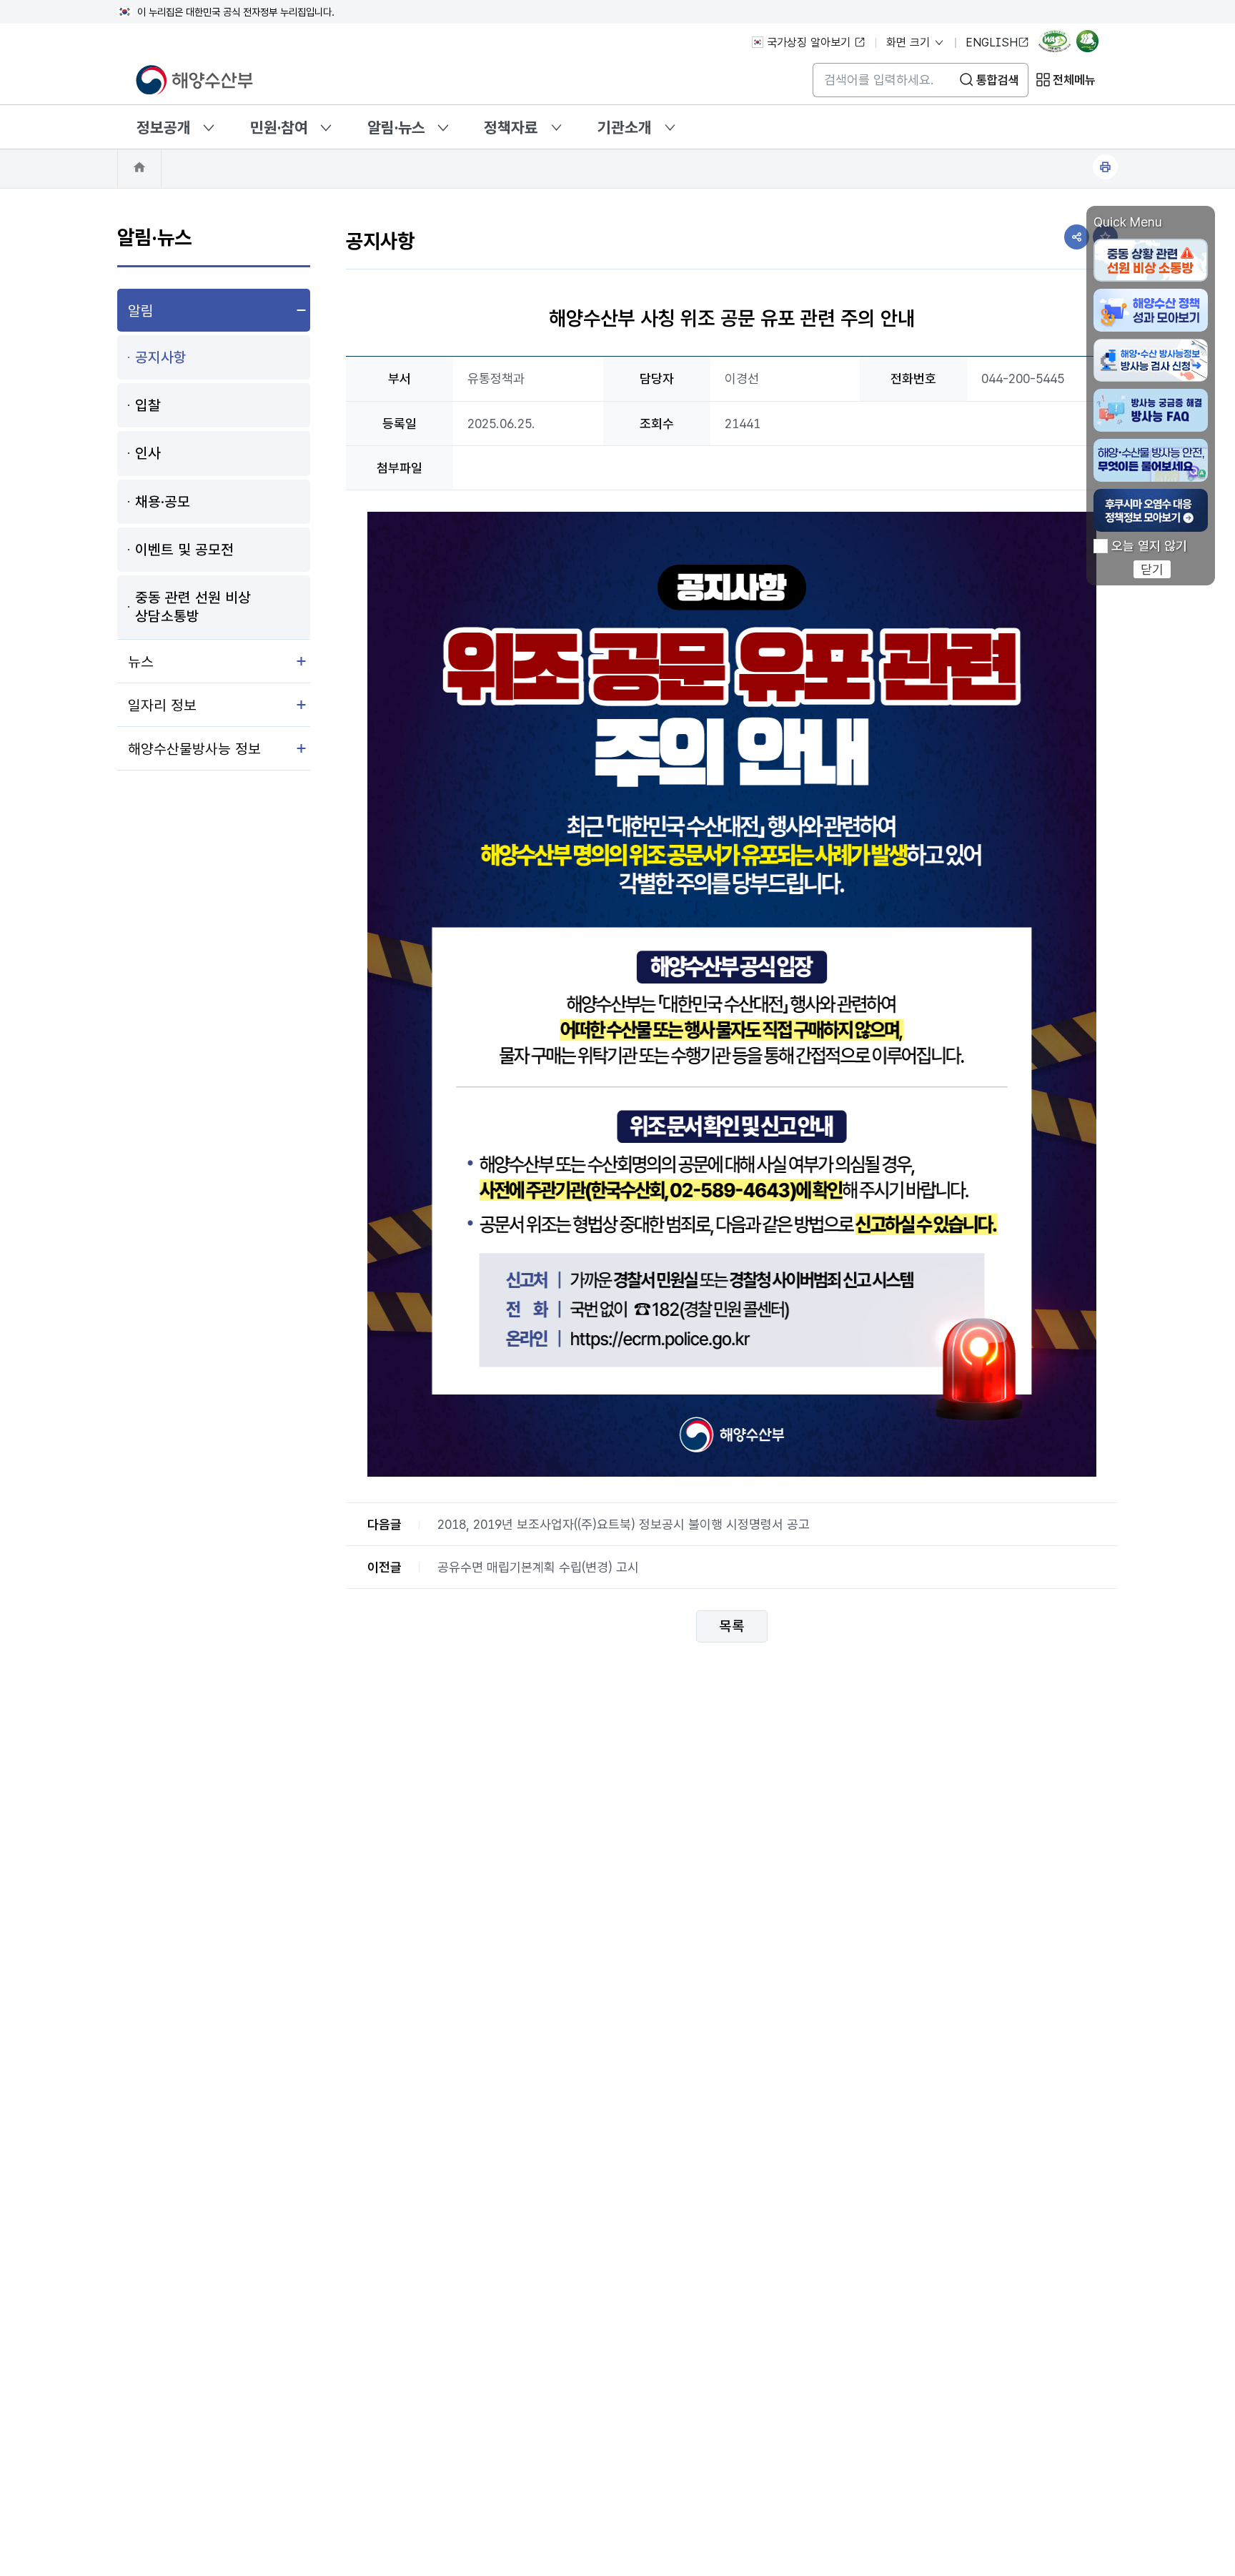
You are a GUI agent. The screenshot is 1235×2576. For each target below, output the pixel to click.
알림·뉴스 (396, 127)
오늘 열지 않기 (1149, 546)
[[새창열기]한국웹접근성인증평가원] (1055, 44)
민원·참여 (279, 127)
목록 (732, 1627)
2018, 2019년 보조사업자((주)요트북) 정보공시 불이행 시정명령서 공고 (624, 1524)
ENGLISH (992, 43)
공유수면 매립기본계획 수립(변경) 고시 (538, 1567)
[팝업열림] (1092, 44)
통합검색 (998, 80)
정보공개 (164, 127)
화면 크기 (910, 43)
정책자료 (511, 127)
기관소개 (625, 127)
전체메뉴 (1074, 80)
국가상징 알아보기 (809, 43)
